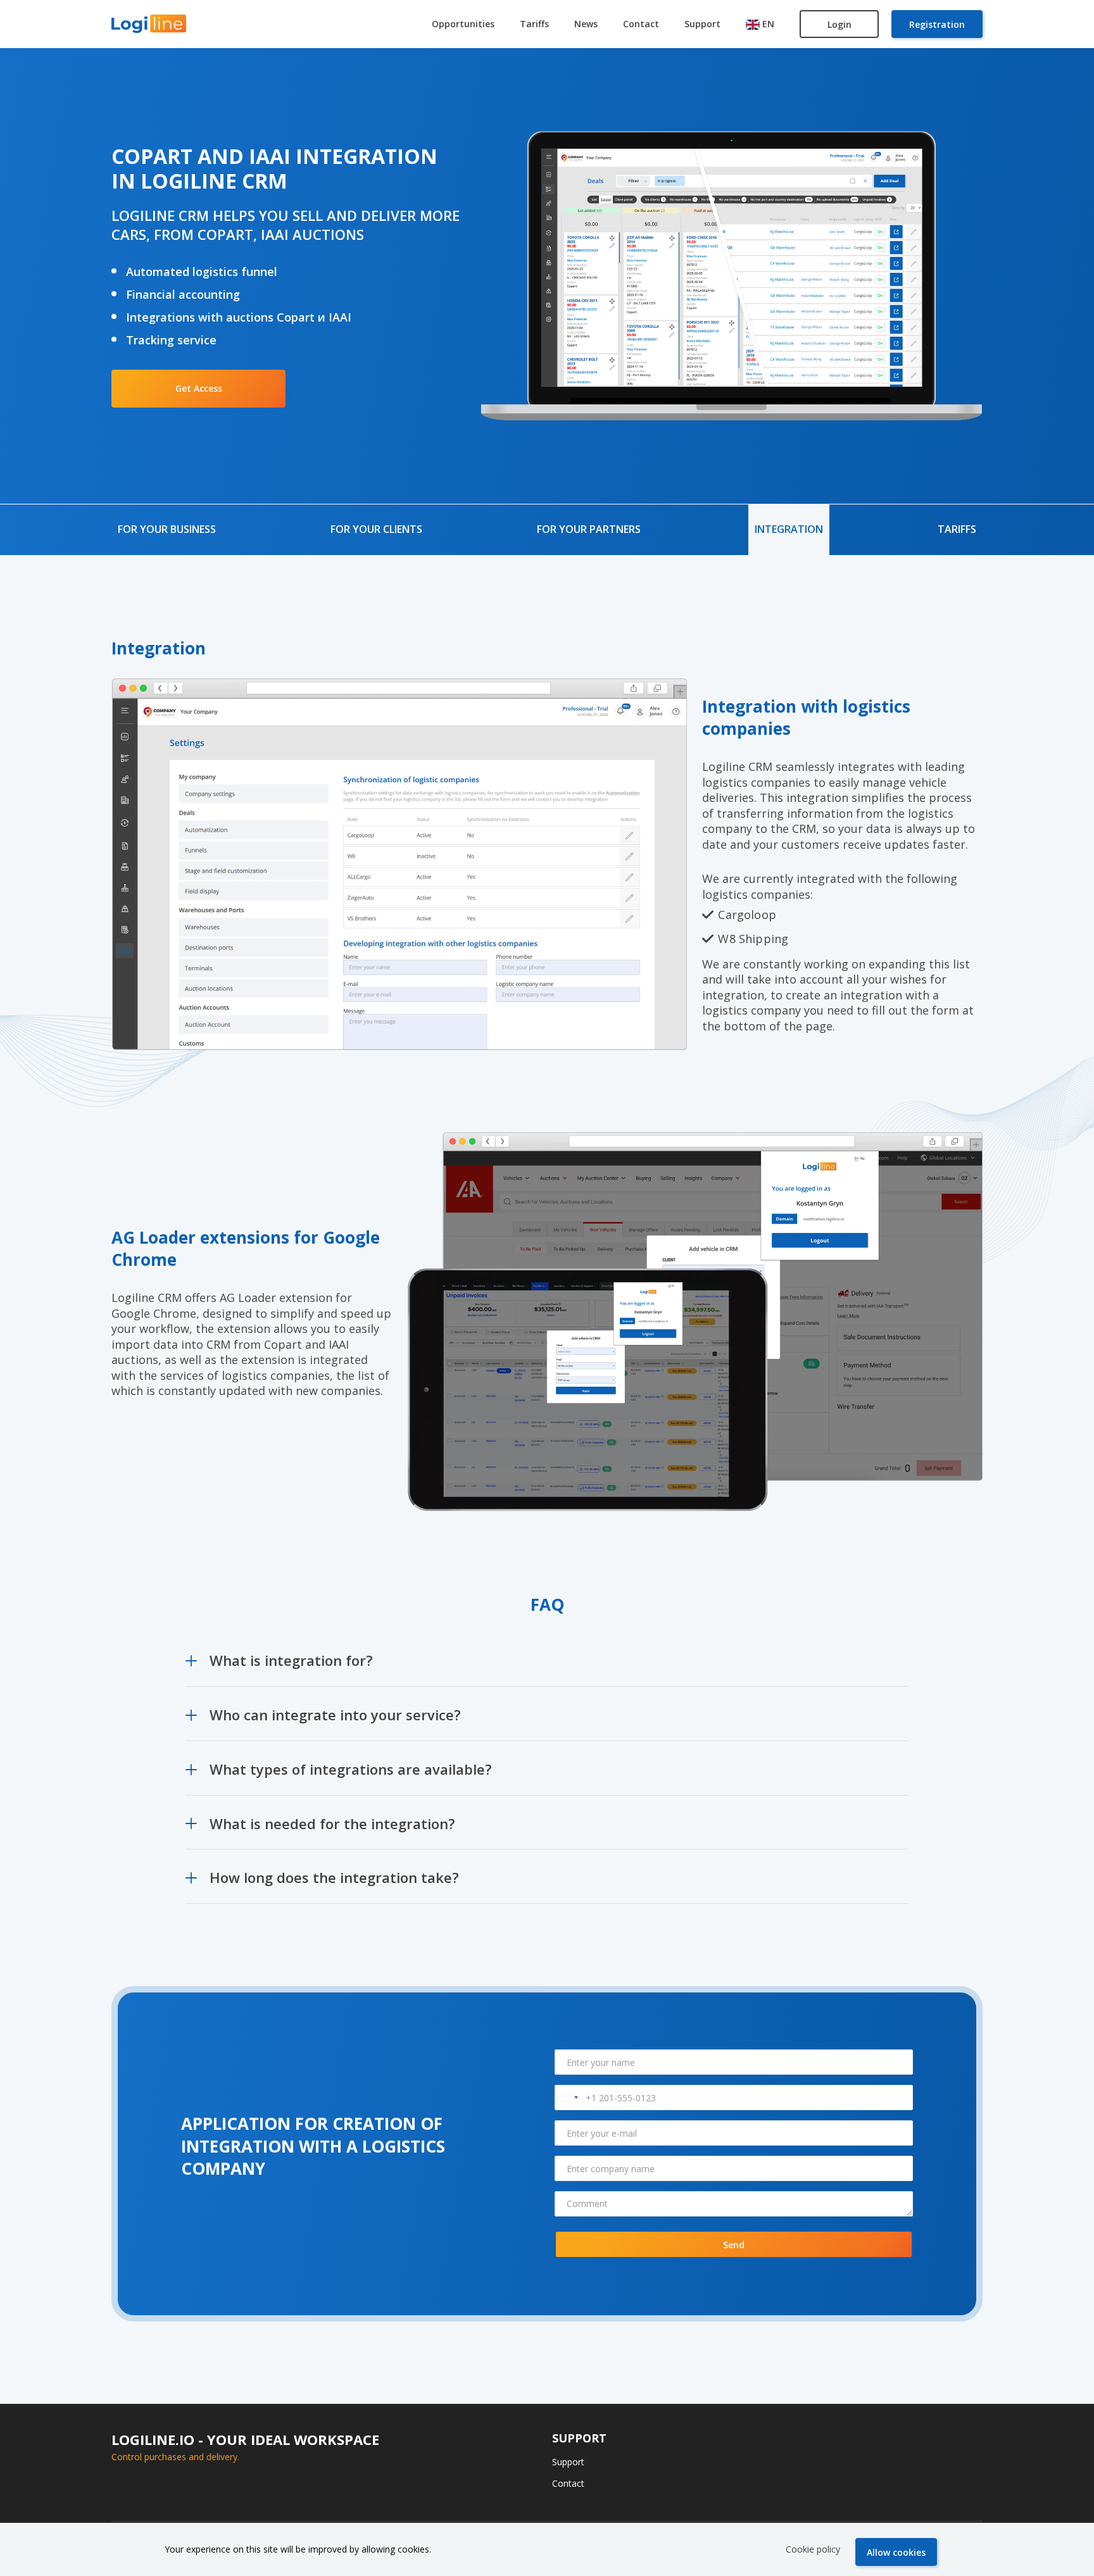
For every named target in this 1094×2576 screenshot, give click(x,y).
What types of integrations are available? (351, 1769)
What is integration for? (291, 1660)
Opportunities (463, 24)
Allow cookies (896, 2552)
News (586, 24)
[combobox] (569, 2098)
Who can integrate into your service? (335, 1715)
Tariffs (534, 24)
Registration (937, 24)
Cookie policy (813, 2549)
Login (839, 24)
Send (734, 2245)
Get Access (199, 388)
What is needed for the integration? (332, 1823)
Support (702, 24)
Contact (641, 24)
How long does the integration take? (334, 1877)
